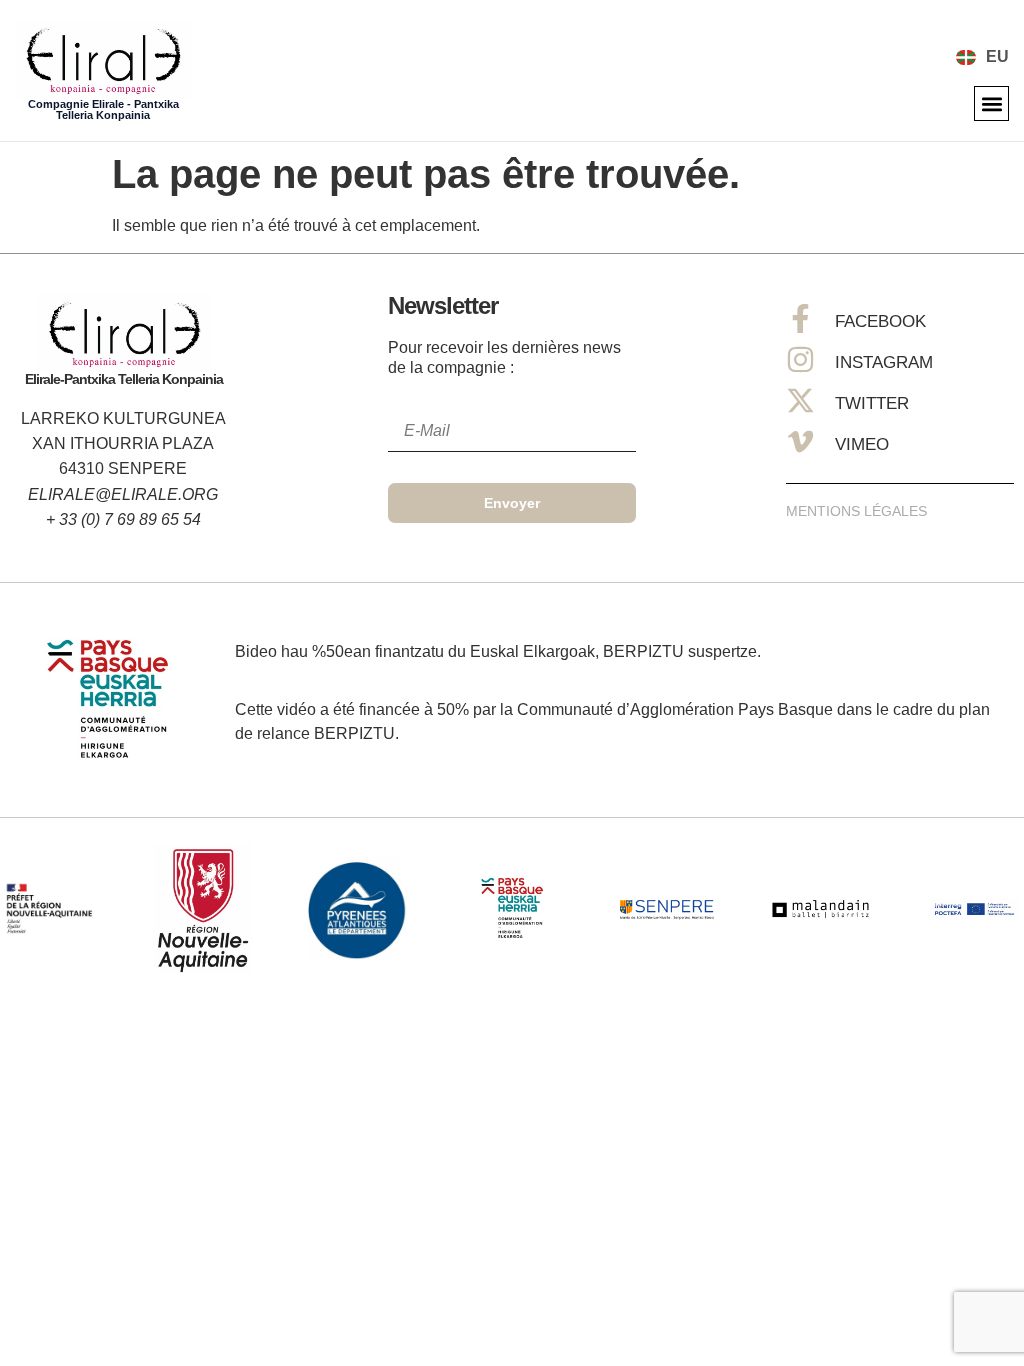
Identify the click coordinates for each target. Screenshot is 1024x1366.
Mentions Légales (856, 511)
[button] (991, 103)
